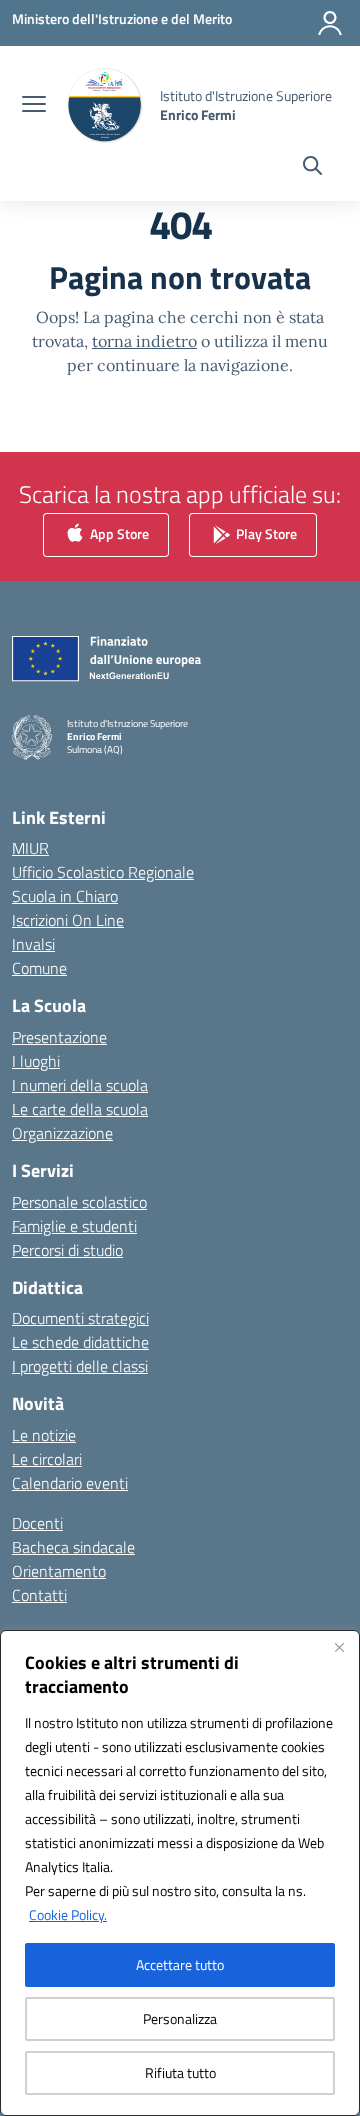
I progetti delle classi (80, 1366)
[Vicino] (339, 1647)
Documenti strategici (80, 1318)
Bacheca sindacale (73, 1547)
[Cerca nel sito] (312, 168)
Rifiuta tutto (180, 2072)
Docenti (37, 1523)
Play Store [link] (265, 533)
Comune (39, 968)
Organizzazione (62, 1133)
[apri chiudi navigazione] (34, 106)
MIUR (30, 848)
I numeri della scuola (80, 1085)
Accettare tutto (180, 1964)
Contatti (39, 1595)
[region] (180, 1873)
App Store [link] (118, 533)
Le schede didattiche (80, 1342)
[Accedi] (330, 23)
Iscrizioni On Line (68, 920)
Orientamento (59, 1571)
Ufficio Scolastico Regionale (103, 872)
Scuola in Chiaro (65, 896)
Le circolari (47, 1459)
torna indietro (144, 341)
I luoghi (36, 1061)
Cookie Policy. (68, 1914)
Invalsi (33, 944)
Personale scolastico (79, 1202)
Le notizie (44, 1435)
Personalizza (180, 2018)
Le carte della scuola (80, 1109)
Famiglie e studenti (74, 1226)
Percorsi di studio (67, 1250)
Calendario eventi (70, 1483)
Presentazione (59, 1037)
